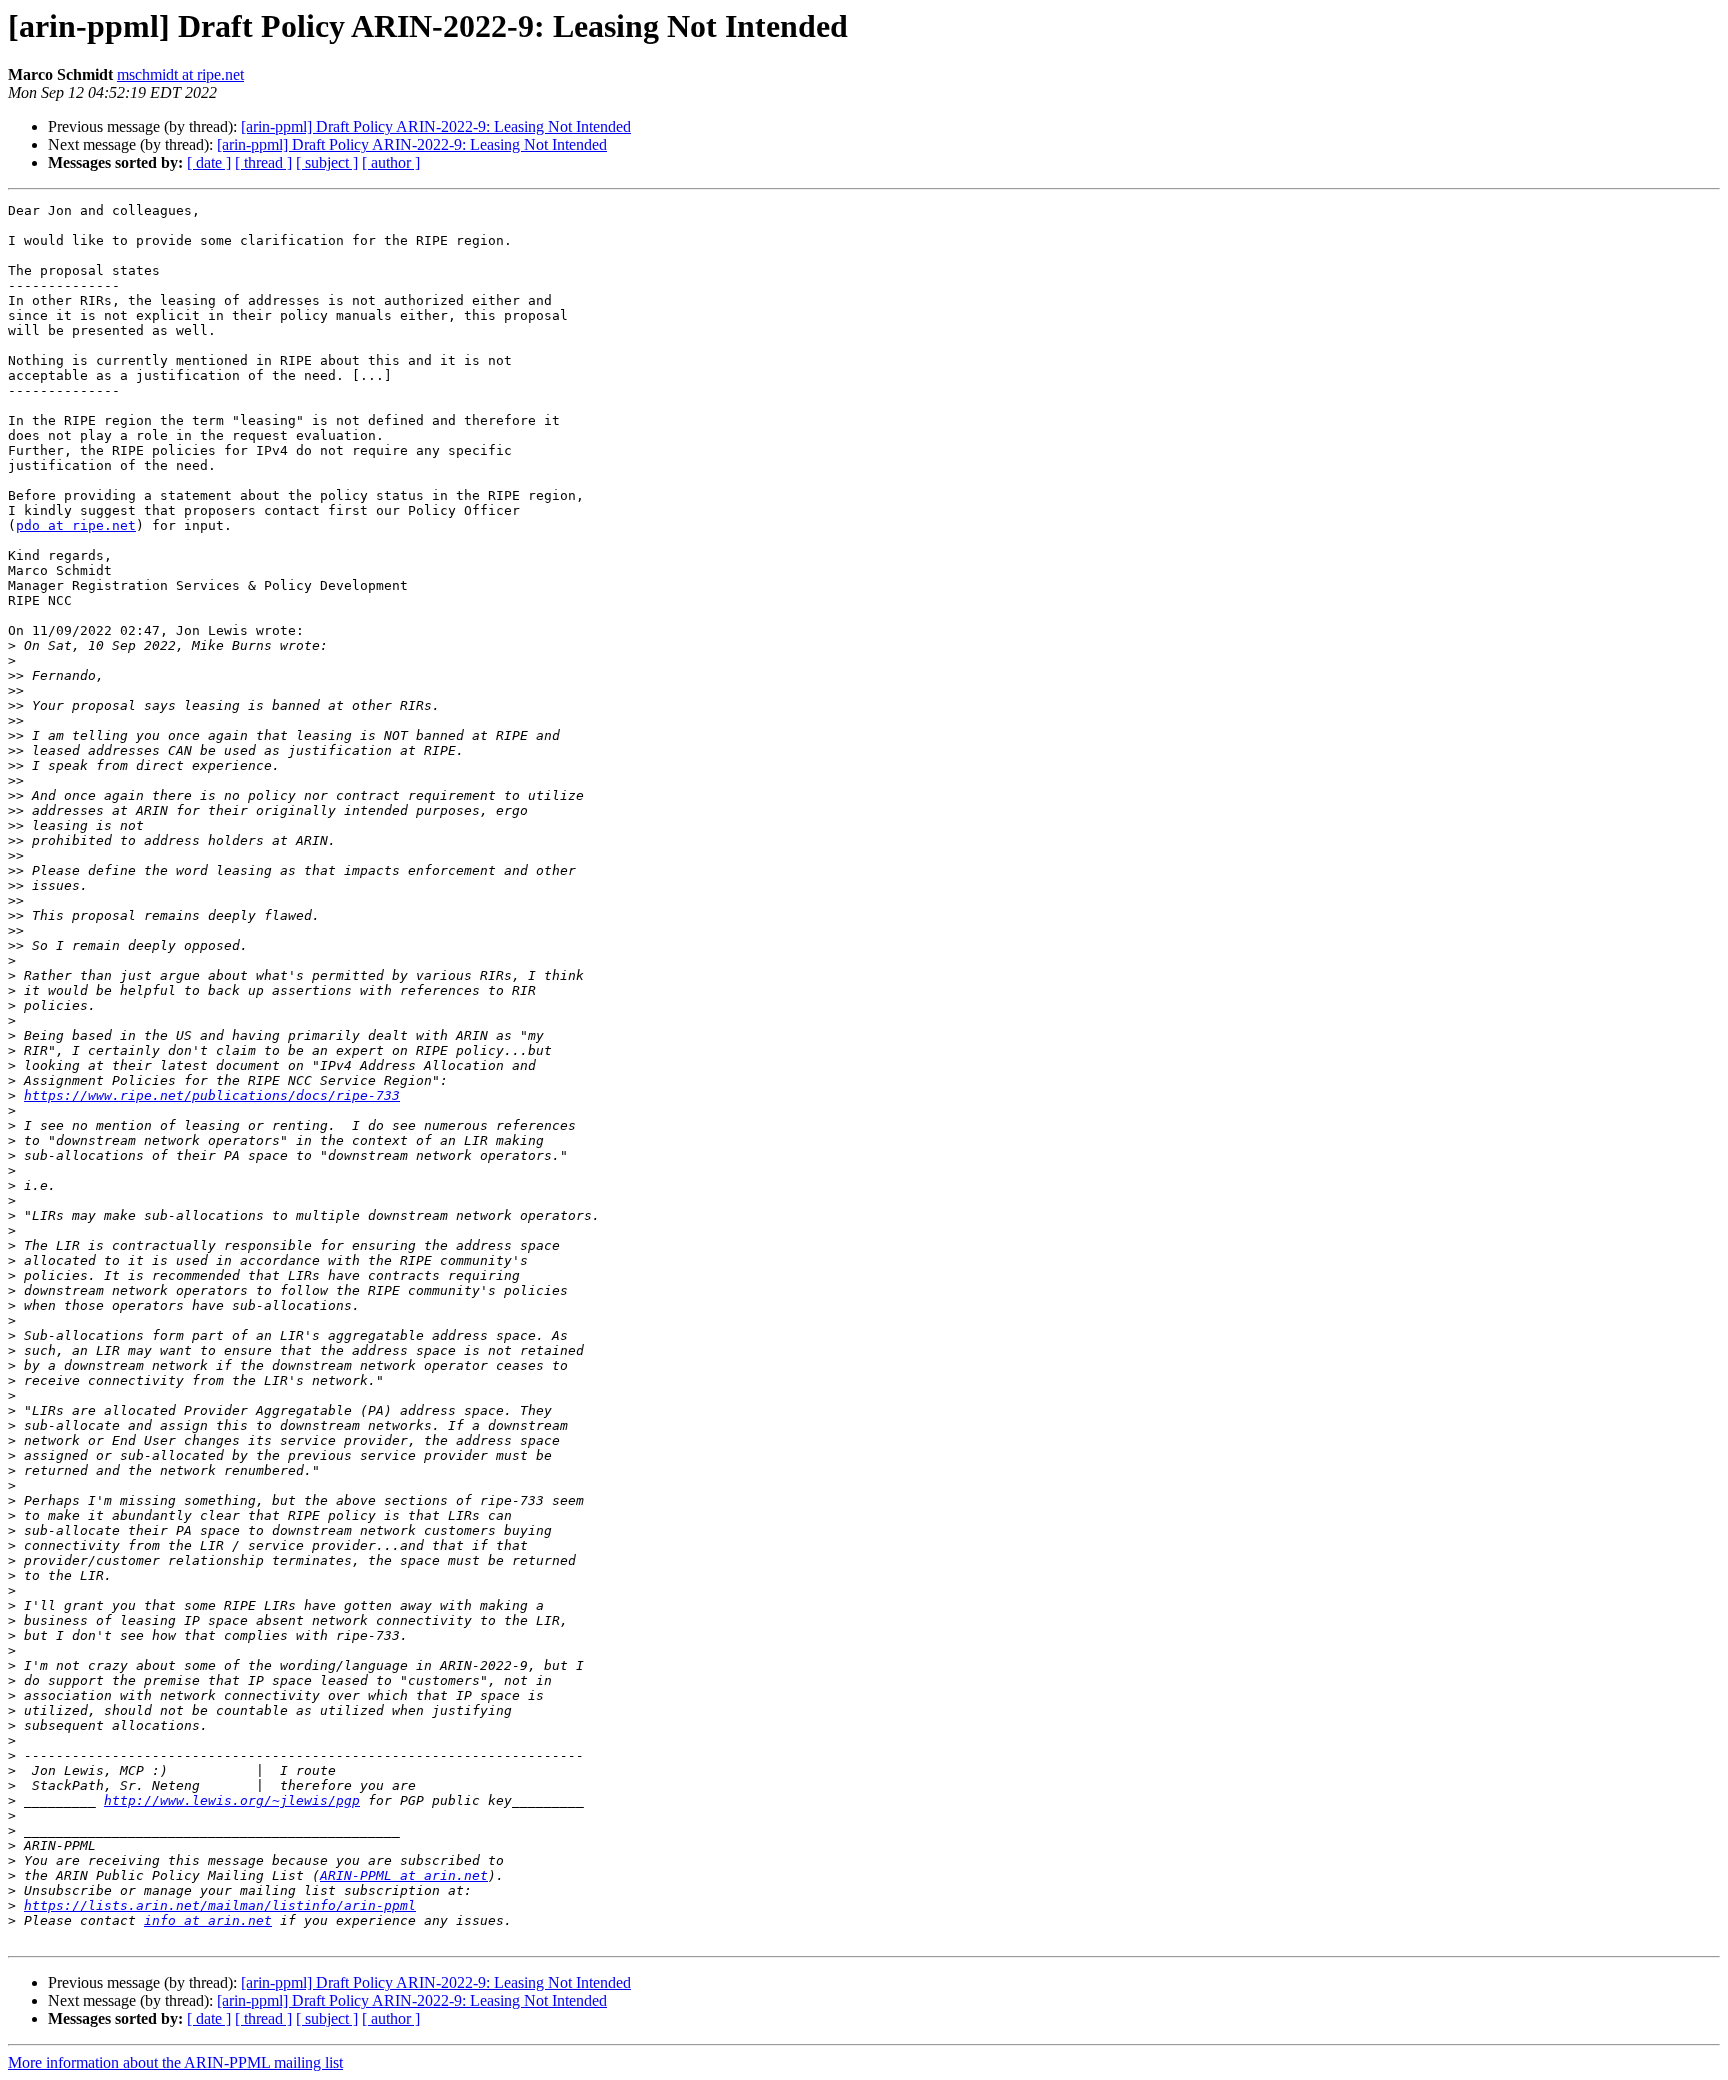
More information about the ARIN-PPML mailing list (175, 2062)
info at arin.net (208, 1920)
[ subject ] (327, 162)
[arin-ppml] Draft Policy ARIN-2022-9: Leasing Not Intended (436, 126)
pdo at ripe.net (76, 525)
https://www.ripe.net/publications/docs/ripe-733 (212, 1095)
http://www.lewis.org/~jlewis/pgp (232, 1800)
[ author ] (391, 162)
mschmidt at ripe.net (180, 74)
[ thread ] (263, 162)
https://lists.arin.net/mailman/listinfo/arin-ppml (220, 1905)
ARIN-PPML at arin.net (404, 1875)
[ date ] (209, 162)
